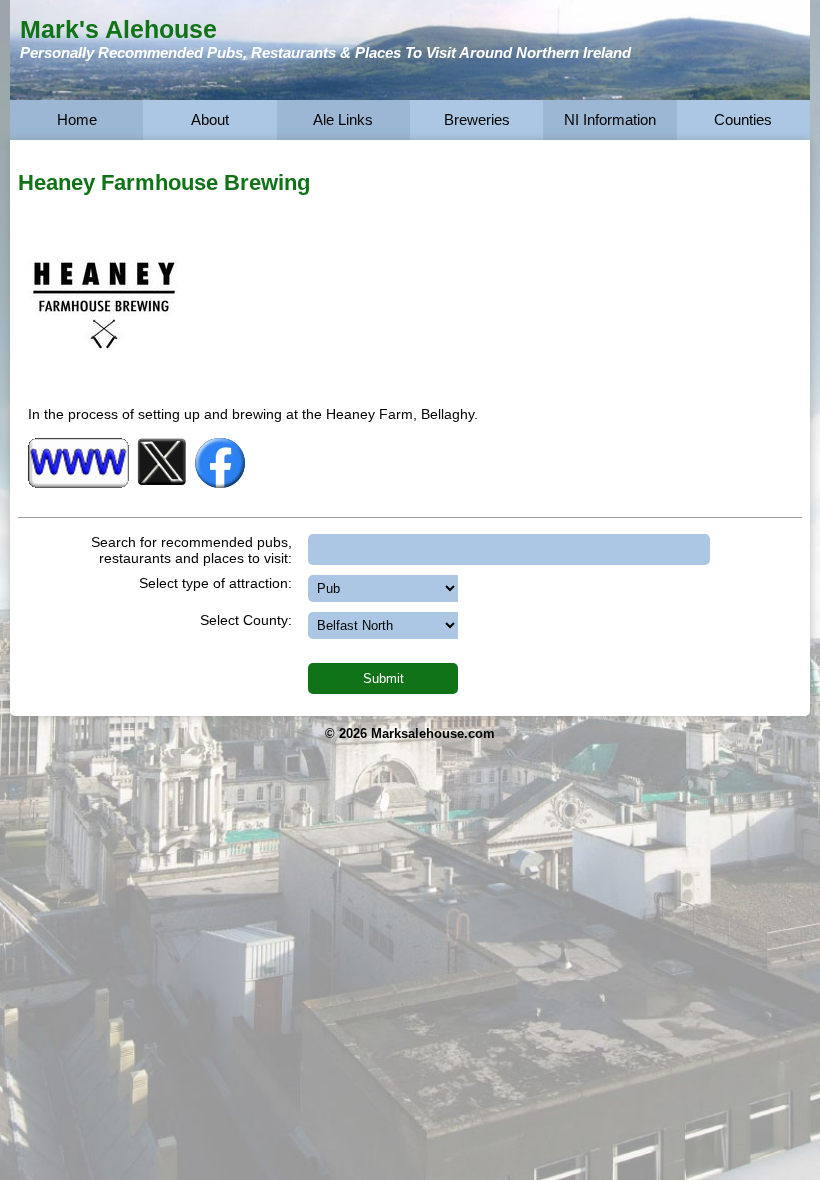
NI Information (610, 119)
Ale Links (343, 119)
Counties (743, 119)
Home (77, 119)
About (210, 119)
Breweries (477, 119)
